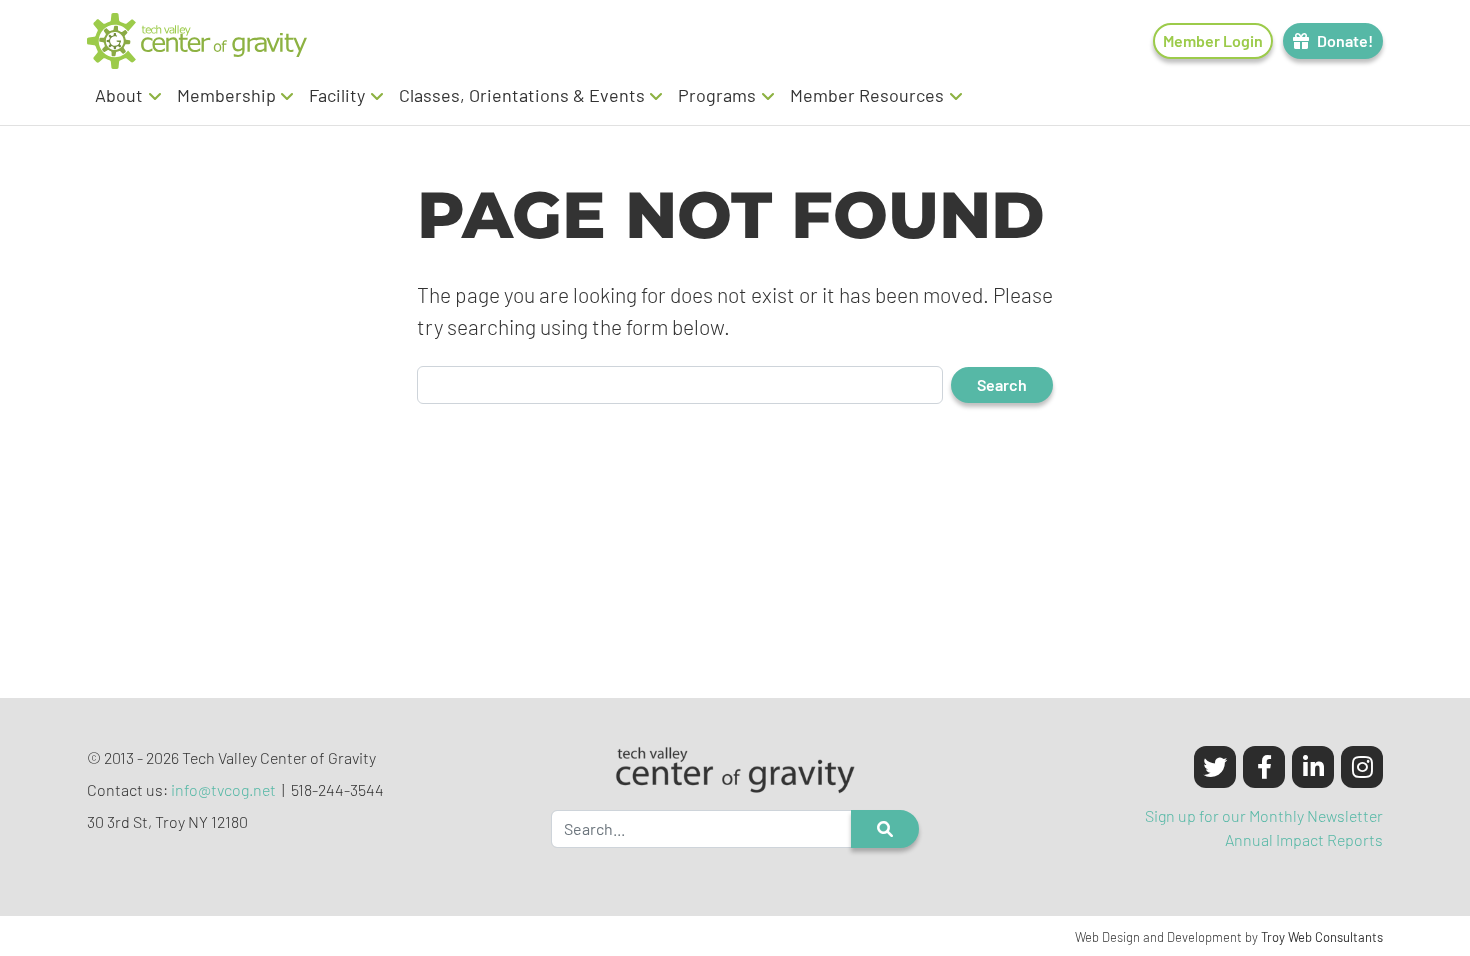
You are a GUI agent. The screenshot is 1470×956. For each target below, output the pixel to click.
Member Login (1213, 40)
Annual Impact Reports (1304, 839)
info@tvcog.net (223, 789)
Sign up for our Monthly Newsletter (1264, 815)
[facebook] (1264, 767)
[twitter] (1215, 767)
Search (1002, 384)
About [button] (119, 95)
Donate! (1345, 40)
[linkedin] (1313, 767)
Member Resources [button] (867, 95)
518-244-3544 (337, 789)
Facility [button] (337, 95)
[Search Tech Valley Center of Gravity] (885, 829)
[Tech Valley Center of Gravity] (197, 41)
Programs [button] (717, 95)
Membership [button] (226, 95)
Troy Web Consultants (1322, 937)
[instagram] (1362, 767)
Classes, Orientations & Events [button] (522, 95)
